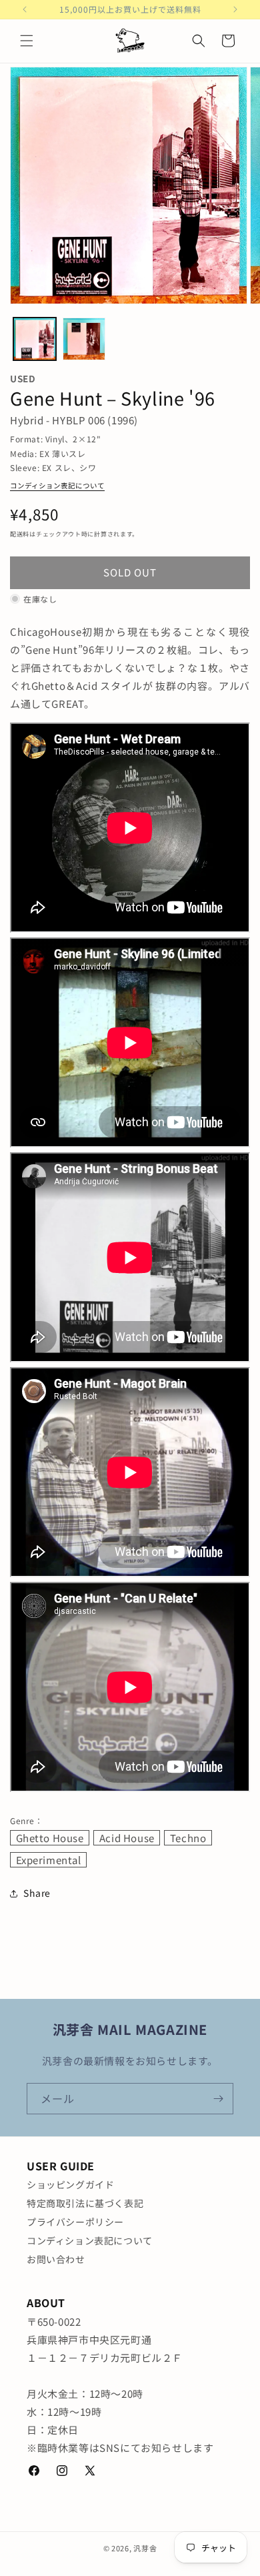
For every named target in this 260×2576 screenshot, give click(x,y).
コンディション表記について (57, 485)
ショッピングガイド (70, 2184)
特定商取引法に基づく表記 (85, 2203)
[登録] (218, 2099)
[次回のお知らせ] (235, 9)
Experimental (49, 1860)
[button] (27, 41)
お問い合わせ (56, 2259)
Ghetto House (50, 1838)
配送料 (20, 534)
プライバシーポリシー (75, 2222)
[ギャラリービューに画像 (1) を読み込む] (35, 339)
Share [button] (37, 1893)
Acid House (127, 1838)
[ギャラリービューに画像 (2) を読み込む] (84, 339)
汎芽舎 (145, 2548)
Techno (188, 1838)
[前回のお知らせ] (25, 9)
